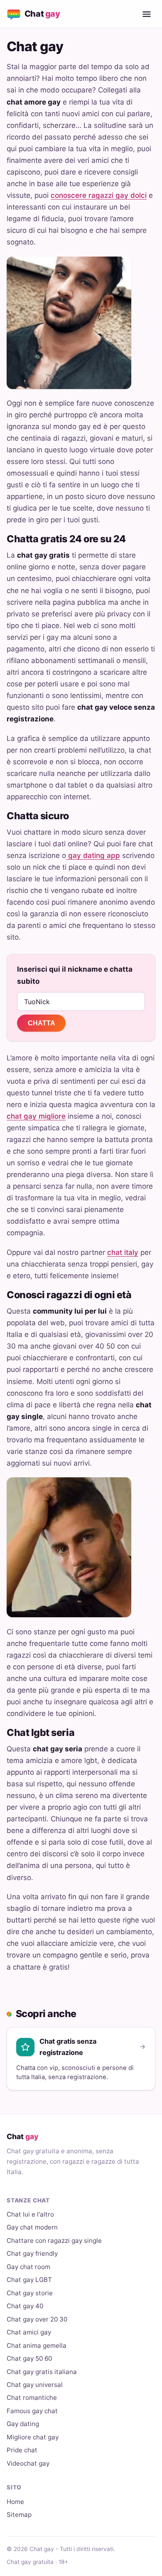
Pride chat (22, 2450)
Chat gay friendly (32, 2253)
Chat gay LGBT (29, 2280)
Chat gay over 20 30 (37, 2319)
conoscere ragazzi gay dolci (99, 195)
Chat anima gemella (37, 2345)
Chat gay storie (30, 2293)
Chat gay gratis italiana (42, 2372)
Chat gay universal (35, 2385)
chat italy (123, 1252)
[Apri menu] (147, 14)
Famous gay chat (32, 2411)
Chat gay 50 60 (29, 2358)
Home (15, 2502)
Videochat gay (28, 2463)
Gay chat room (28, 2267)
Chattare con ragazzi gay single (54, 2241)
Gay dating (23, 2424)
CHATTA (42, 1023)
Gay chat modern (32, 2227)
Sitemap (19, 2515)
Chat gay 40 (25, 2306)
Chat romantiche (32, 2398)
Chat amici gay (29, 2332)
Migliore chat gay (33, 2437)
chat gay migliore (36, 1116)
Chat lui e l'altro (30, 2214)
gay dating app (93, 855)
